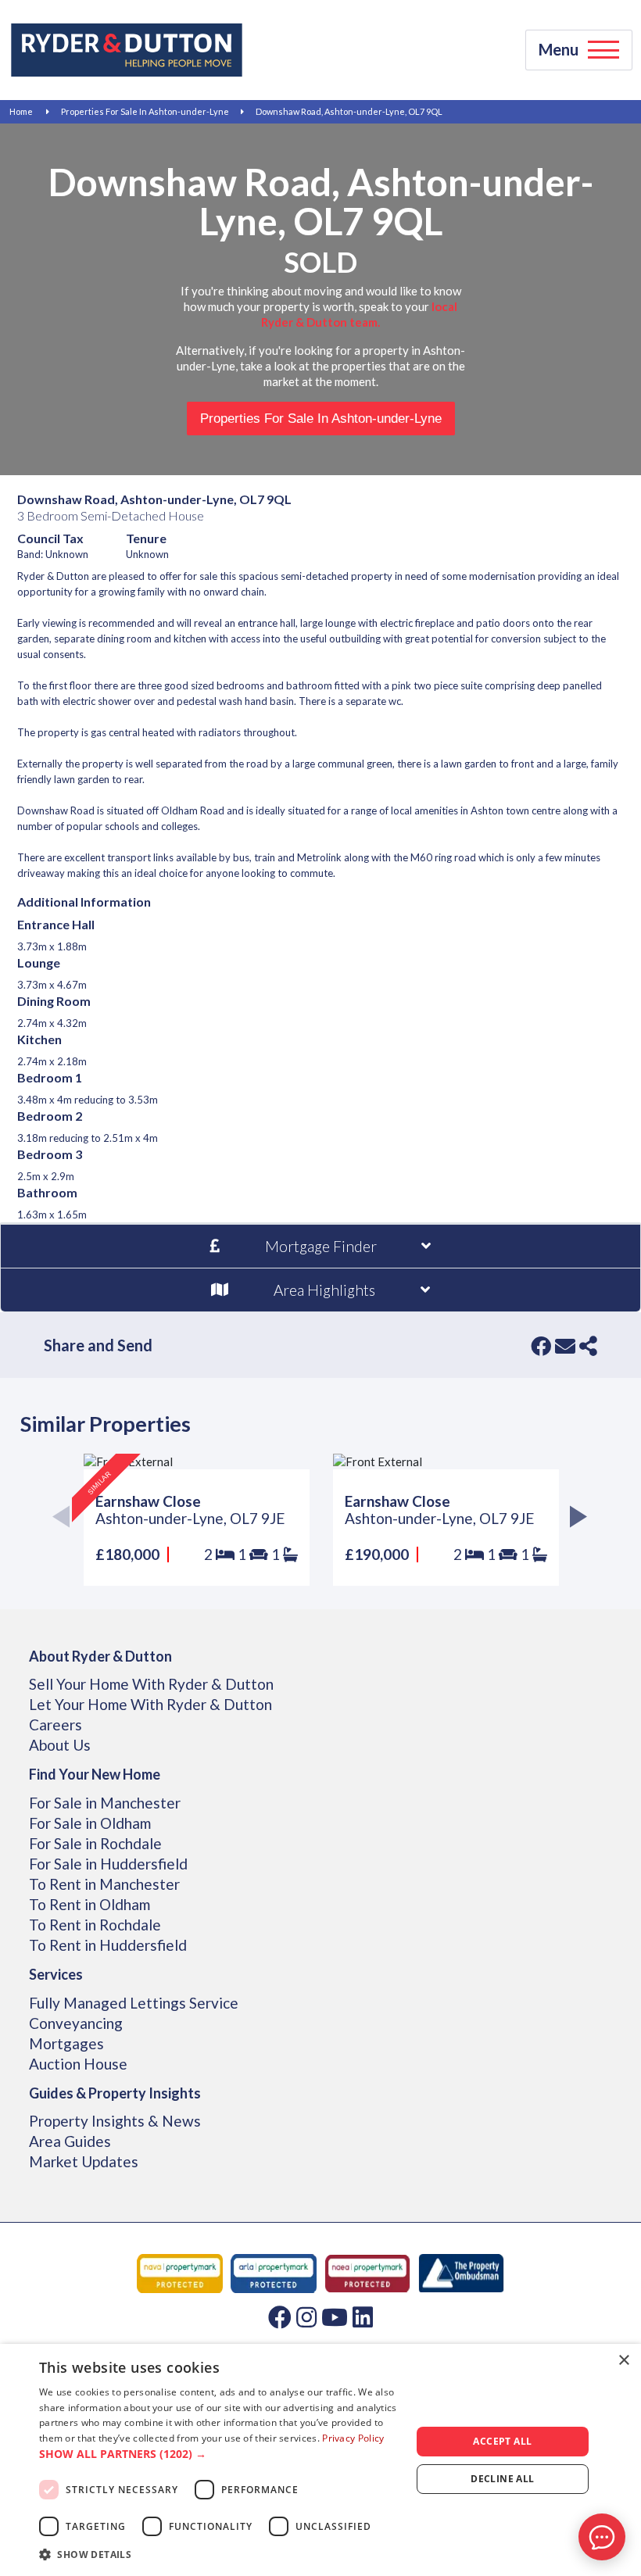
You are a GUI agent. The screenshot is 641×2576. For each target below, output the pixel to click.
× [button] (623, 2361)
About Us (60, 1745)
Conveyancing (76, 2023)
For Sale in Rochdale (95, 1843)
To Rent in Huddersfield (108, 1945)
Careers (56, 1724)
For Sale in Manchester (105, 1803)
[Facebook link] (280, 2317)
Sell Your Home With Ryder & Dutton (151, 1684)
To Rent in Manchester (104, 1884)
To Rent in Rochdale (95, 1925)
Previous (66, 1520)
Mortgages (66, 2043)
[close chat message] (613, 2386)
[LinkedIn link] (363, 2317)
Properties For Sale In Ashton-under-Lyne (145, 111)
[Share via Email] (565, 1346)
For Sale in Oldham (90, 1823)
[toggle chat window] (602, 2537)
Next (575, 1520)
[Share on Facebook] (541, 1346)
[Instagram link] (306, 2317)
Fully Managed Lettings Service (134, 2003)
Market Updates (84, 2161)
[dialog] (320, 2460)
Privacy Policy (353, 2438)
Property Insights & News (115, 2121)
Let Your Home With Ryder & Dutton (150, 1704)
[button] (220, 2454)
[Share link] (588, 1346)
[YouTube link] (335, 2317)
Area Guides (70, 2141)
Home (21, 111)
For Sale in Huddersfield (108, 1864)
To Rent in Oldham (90, 1904)
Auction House (78, 2064)
